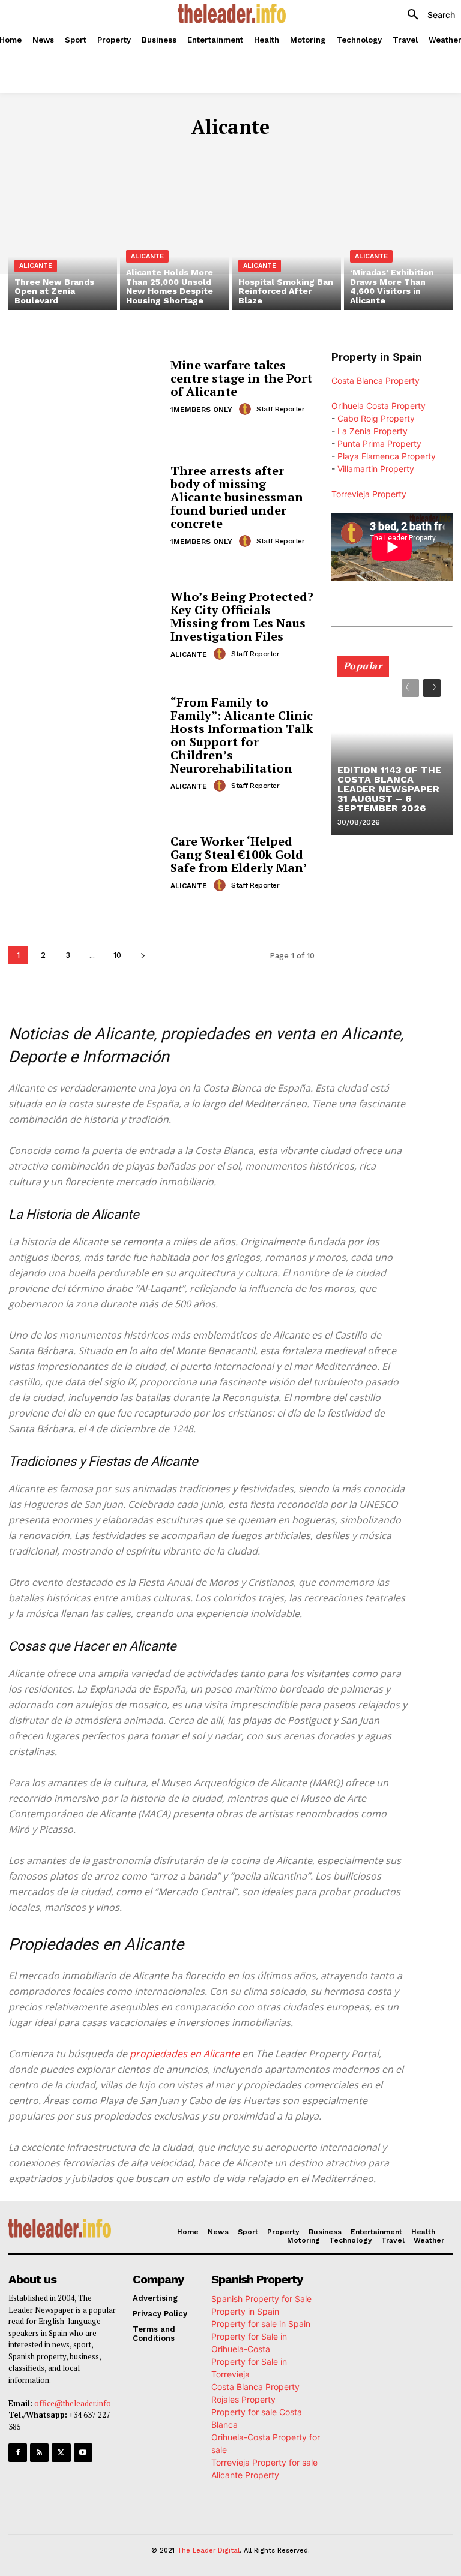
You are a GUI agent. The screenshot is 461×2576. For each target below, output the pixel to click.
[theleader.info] (232, 13)
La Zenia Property (372, 431)
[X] (61, 2453)
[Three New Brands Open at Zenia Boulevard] (63, 245)
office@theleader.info (73, 2403)
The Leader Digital (208, 2551)
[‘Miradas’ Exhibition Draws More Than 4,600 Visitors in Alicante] (398, 245)
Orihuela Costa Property (378, 406)
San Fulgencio (289, 153)
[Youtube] (83, 2453)
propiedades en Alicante (185, 2054)
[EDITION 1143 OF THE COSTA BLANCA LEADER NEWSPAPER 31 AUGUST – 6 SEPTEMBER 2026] (392, 751)
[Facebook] (18, 2453)
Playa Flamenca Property (387, 456)
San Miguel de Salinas (383, 153)
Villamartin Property (376, 469)
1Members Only (201, 410)
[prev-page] (410, 688)
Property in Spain (245, 2311)
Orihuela (37, 153)
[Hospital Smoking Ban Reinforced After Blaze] (287, 245)
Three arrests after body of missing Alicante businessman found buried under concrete (237, 497)
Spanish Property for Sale (261, 2299)
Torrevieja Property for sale (264, 2462)
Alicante (36, 266)
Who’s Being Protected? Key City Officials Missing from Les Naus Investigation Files (242, 616)
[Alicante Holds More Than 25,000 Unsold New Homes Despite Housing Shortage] (174, 245)
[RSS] (39, 2453)
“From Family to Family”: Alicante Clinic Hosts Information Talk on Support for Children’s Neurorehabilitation (242, 735)
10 (117, 955)
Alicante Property (245, 2475)
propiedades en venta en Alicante (281, 1034)
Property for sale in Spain (261, 2324)
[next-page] (143, 955)
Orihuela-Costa (104, 153)
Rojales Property (243, 2399)
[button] (427, 15)
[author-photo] (247, 409)
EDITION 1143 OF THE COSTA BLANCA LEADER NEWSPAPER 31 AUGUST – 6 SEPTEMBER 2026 (389, 789)
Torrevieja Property (369, 494)
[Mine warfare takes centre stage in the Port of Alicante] (85, 387)
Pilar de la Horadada (198, 153)
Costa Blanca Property (375, 381)
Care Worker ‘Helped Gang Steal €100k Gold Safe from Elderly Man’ (239, 854)
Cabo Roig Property (376, 418)
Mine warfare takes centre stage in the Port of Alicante (241, 378)
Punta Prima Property (379, 444)
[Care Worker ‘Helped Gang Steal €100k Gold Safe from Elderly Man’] (85, 863)
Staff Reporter (280, 409)
